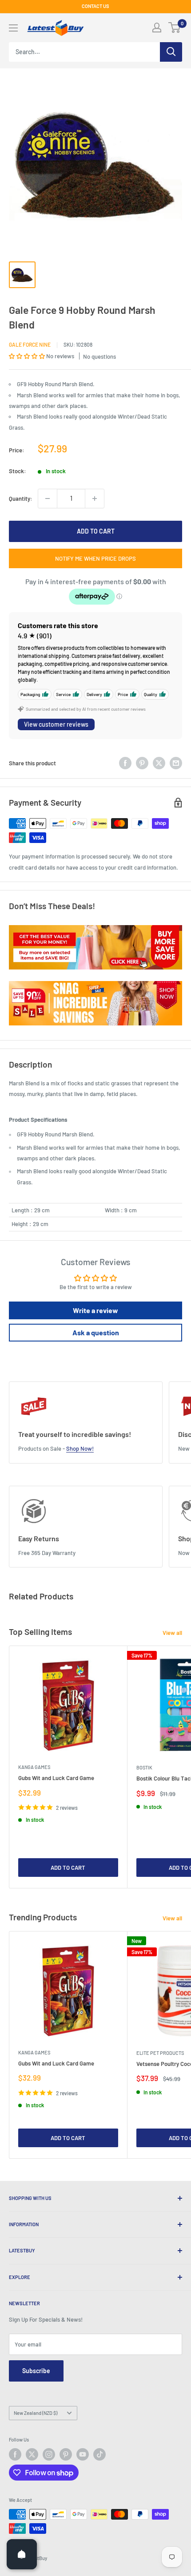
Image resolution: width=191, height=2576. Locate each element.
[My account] (157, 28)
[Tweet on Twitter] (159, 763)
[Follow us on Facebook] (15, 2454)
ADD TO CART (96, 531)
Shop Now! (80, 1448)
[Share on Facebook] (125, 763)
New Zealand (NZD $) (36, 2413)
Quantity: (21, 499)
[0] (175, 28)
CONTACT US (95, 6)
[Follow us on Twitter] (32, 2454)
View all (172, 1633)
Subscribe (36, 2371)
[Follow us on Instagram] (49, 2454)
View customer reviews (56, 724)
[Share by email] (176, 763)
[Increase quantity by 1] (95, 499)
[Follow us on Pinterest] (66, 2454)
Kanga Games (34, 1767)
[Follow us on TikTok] (99, 2454)
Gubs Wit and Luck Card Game (56, 1778)
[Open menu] (13, 28)
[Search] (171, 52)
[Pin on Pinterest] (142, 763)
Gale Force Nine (30, 344)
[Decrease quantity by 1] (48, 499)
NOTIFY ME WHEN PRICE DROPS (95, 558)
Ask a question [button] (96, 1332)
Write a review (95, 1310)
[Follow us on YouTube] (83, 2454)
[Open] (22, 2554)
